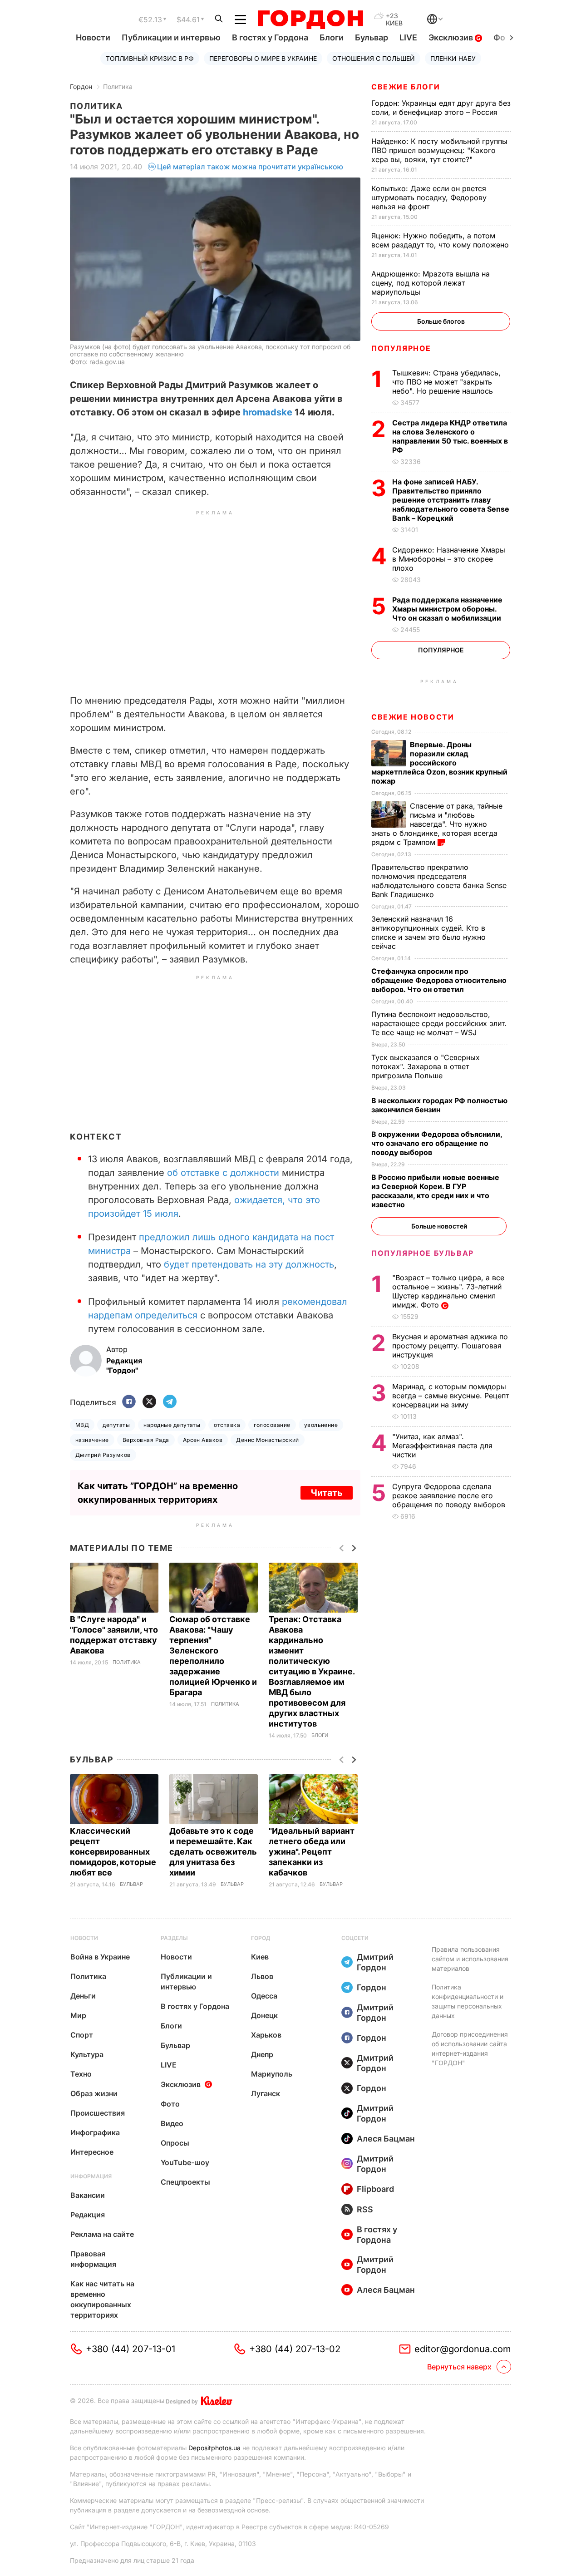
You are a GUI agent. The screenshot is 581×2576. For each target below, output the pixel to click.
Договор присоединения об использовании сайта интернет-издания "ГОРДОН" (470, 2048)
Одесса (264, 1996)
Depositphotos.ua (214, 2448)
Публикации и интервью (171, 37)
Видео (172, 2123)
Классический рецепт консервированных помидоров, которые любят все (113, 1852)
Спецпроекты (185, 2182)
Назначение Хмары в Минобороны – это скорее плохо (449, 559)
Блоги (332, 37)
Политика (118, 86)
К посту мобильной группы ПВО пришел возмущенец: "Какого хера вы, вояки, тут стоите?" (439, 150)
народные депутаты (172, 1425)
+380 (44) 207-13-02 (295, 2349)
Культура (87, 2054)
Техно (81, 2074)
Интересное (92, 2152)
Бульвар (372, 37)
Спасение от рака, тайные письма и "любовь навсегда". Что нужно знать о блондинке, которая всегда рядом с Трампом (437, 824)
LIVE (408, 37)
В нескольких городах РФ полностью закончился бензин (439, 1105)
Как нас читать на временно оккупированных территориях (102, 2299)
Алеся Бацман (386, 2139)
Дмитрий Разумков (103, 1455)
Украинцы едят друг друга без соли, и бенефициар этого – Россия (441, 108)
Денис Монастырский (268, 1440)
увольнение (321, 1425)
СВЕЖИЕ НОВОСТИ (413, 717)
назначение (92, 1440)
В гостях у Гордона (270, 37)
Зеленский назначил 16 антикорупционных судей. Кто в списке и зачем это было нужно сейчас (428, 933)
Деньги (83, 1996)
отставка (227, 1425)
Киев (260, 1957)
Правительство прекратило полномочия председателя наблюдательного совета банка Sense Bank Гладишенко (439, 881)
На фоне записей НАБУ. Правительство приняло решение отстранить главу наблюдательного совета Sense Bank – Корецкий (451, 500)
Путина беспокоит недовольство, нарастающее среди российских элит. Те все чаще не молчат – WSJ (439, 1023)
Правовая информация (93, 2259)
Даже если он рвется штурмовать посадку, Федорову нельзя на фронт (429, 197)
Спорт (82, 2035)
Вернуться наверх (459, 2367)
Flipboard (375, 2189)
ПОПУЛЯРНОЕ (401, 348)
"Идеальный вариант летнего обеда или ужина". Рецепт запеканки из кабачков (312, 1852)
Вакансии (88, 2195)
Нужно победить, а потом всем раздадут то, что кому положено (441, 240)
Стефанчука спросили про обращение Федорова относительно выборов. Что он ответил (439, 980)
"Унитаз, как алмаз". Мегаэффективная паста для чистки (442, 1446)
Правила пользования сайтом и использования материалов (470, 1959)
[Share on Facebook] (129, 1402)
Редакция (88, 2215)
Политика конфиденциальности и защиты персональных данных (468, 2001)
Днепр (262, 2054)
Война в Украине (100, 1957)
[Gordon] (310, 20)
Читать (327, 1493)
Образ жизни (94, 2093)
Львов (262, 1976)
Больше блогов (441, 321)
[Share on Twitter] (149, 1402)
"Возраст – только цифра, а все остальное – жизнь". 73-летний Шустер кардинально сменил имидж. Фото (448, 1291)
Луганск (266, 2093)
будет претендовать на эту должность (249, 1264)
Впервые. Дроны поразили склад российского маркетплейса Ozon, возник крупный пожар (439, 763)
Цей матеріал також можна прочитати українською (250, 167)
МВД (82, 1425)
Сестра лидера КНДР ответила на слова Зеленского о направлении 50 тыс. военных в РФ (450, 436)
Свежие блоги (406, 87)
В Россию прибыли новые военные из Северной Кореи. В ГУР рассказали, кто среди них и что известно (435, 1191)
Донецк (264, 2015)
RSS (365, 2209)
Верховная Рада (146, 1440)
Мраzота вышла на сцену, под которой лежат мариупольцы (431, 283)
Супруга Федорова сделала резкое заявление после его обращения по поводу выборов (450, 1495)
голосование (272, 1425)
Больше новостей (439, 1226)
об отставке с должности (223, 1173)
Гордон (81, 86)
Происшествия (98, 2113)
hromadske (266, 412)
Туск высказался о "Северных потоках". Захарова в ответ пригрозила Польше (426, 1066)
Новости (93, 37)
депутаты (116, 1425)
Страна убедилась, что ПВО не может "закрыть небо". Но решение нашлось (446, 382)
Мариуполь (272, 2074)
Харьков (266, 2035)
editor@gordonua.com (463, 2349)
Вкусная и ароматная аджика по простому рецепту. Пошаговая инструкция (450, 1346)
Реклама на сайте (102, 2234)
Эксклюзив (452, 37)
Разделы (174, 1938)
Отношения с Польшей (374, 58)
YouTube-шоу (185, 2162)
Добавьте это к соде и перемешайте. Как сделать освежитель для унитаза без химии (213, 1852)
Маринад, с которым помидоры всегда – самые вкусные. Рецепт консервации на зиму (451, 1396)
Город (261, 1938)
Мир (78, 2015)
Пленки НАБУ (453, 58)
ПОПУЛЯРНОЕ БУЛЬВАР (423, 1253)
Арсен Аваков (203, 1440)
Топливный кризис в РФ (150, 58)
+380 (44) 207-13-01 (130, 2349)
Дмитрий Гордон (375, 1962)
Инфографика (95, 2132)
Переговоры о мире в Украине (263, 58)
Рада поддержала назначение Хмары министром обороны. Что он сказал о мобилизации (448, 609)
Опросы (175, 2143)
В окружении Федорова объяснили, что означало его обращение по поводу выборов (437, 1143)
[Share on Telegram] (170, 1402)
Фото (170, 2104)
